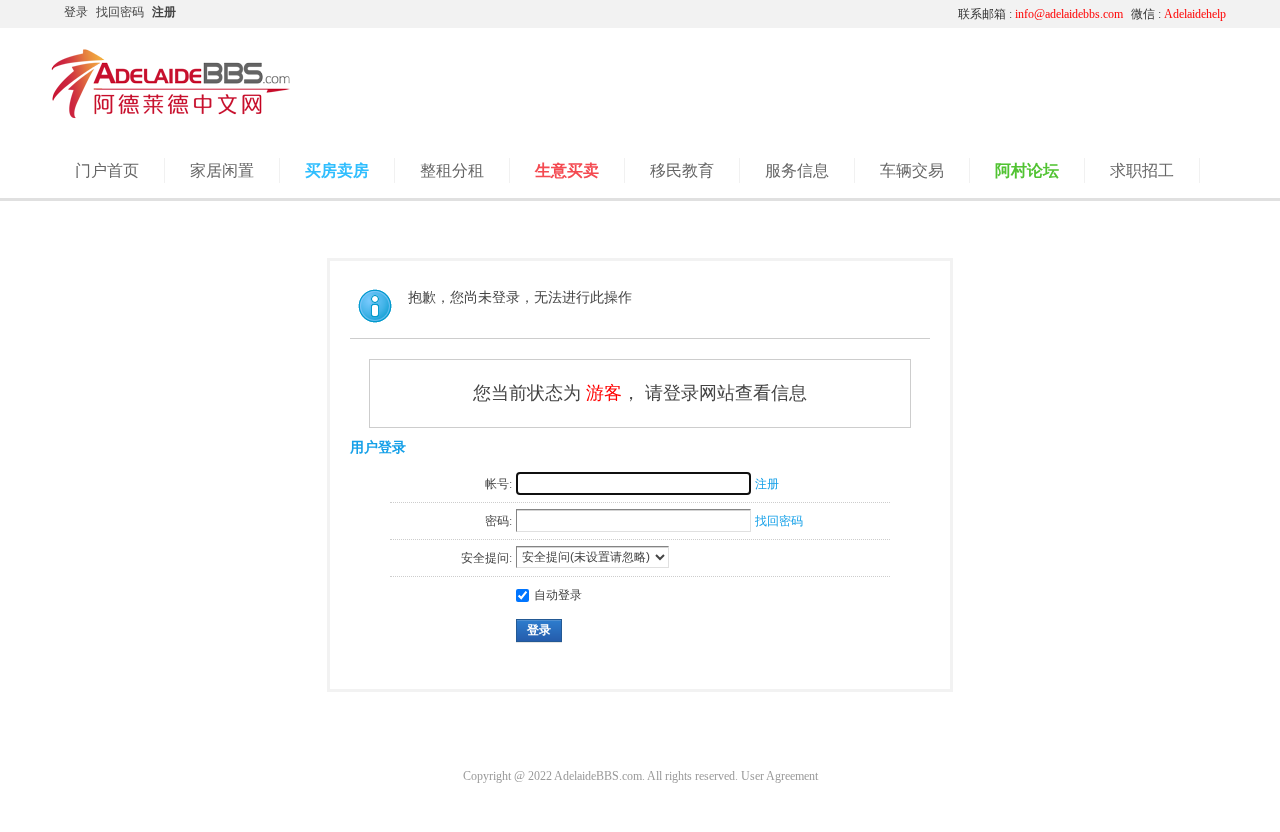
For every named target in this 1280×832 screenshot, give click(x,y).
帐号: (498, 484)
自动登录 (558, 595)
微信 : (1178, 14)
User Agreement (779, 776)
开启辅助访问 (755, 14)
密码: (498, 521)
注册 (164, 12)
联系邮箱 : (1040, 14)
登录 (76, 12)
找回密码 (120, 12)
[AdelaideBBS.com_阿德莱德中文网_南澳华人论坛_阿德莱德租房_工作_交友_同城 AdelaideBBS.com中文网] (171, 115)
